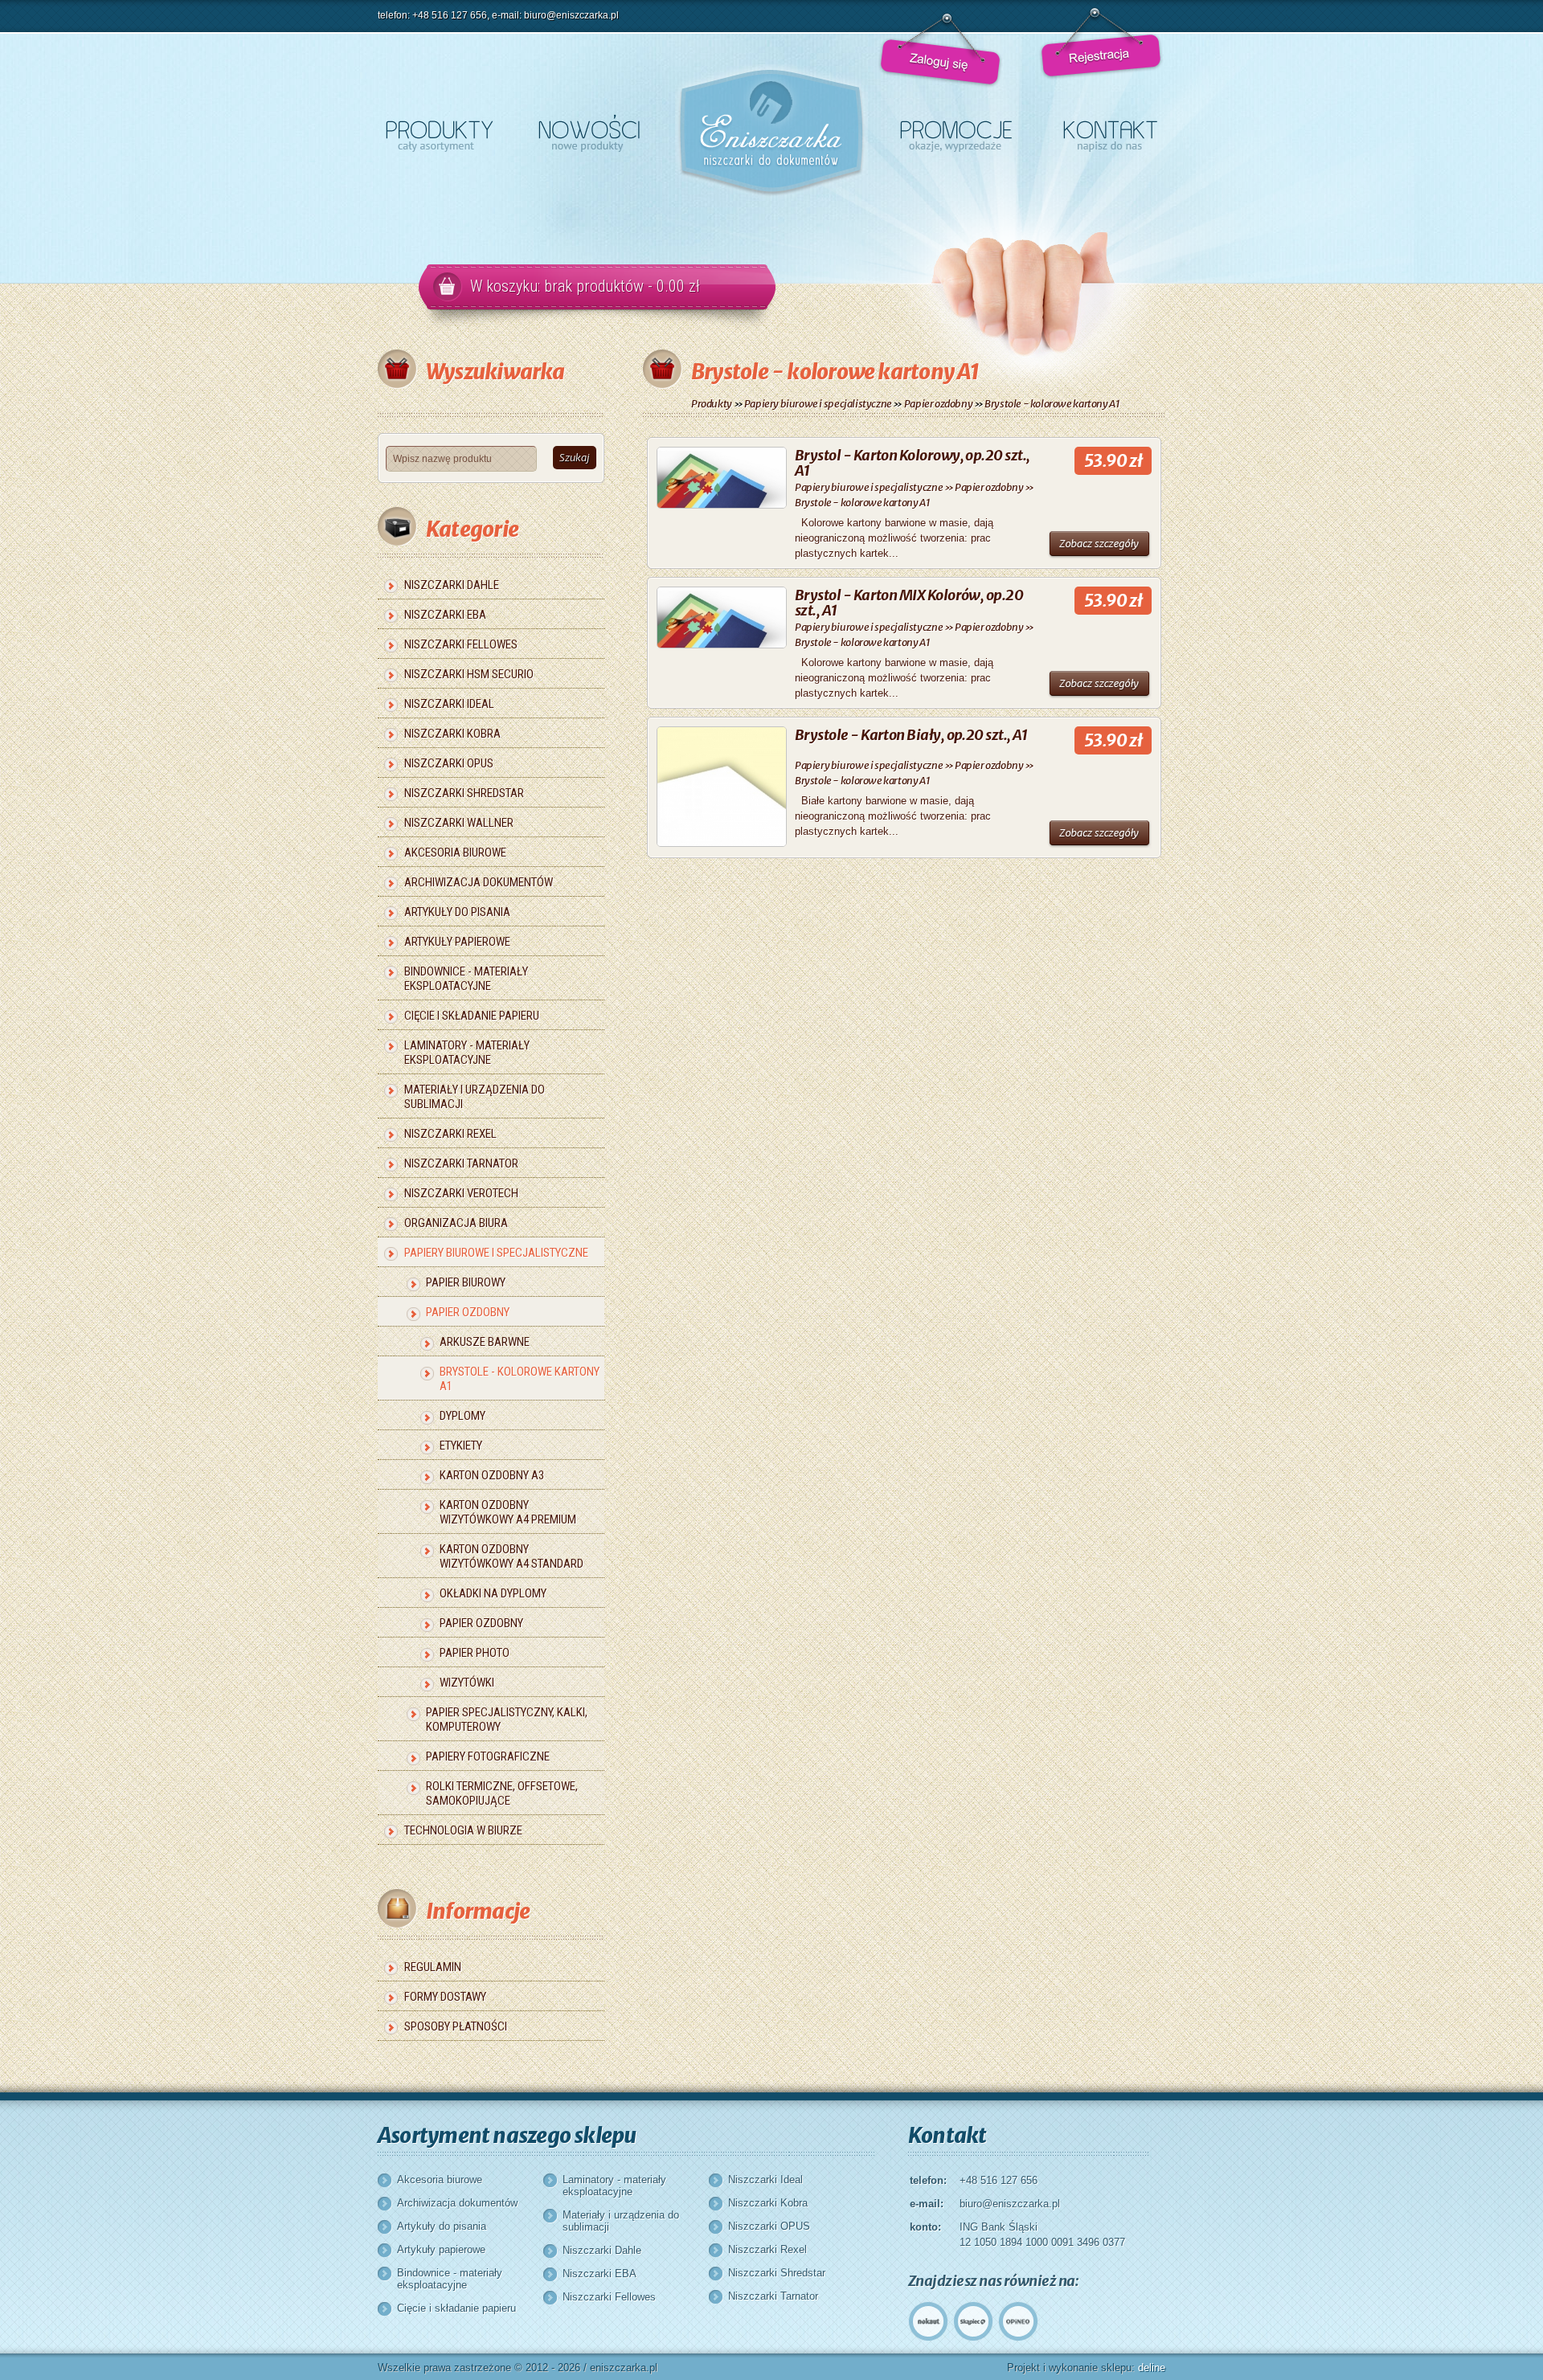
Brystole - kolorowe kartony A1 (520, 1379)
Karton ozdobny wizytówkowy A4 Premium (508, 1512)
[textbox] (461, 459)
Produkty (712, 404)
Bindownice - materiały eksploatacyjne (466, 979)
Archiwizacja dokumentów (479, 882)
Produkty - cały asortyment (440, 133)
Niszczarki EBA (445, 615)
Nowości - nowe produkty (589, 133)
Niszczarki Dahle (452, 585)
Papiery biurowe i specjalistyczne (496, 1253)
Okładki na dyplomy (493, 1593)
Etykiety (461, 1446)
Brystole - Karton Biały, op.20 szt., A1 (911, 735)
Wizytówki (467, 1683)
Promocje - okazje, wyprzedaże (956, 133)
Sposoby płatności (456, 2026)
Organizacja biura (456, 1223)
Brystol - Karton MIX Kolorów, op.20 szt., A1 (909, 603)
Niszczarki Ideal (449, 704)
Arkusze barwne (485, 1342)
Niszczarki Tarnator (461, 1163)
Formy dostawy (445, 1997)
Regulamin (433, 1967)
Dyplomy (462, 1416)
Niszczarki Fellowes (461, 644)
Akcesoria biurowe (455, 853)
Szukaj (575, 458)
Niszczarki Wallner (459, 823)
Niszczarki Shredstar (464, 793)
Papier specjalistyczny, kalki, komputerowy (507, 1720)
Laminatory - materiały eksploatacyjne (467, 1053)
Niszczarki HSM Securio (469, 674)
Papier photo (475, 1653)
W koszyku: (585, 286)
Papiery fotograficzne (488, 1756)
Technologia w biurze (463, 1830)
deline (1152, 2368)
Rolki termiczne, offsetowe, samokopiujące (502, 1793)
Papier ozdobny (468, 1312)
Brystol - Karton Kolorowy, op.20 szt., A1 (912, 463)
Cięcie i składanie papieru (472, 1016)
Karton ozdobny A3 (492, 1475)
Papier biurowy (466, 1282)
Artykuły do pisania (457, 912)
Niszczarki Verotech (461, 1193)
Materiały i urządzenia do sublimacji (475, 1097)
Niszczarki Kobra (452, 734)
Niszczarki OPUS (449, 763)
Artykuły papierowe (457, 942)
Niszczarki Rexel (450, 1134)
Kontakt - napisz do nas (1110, 133)
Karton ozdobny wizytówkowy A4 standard (512, 1556)
